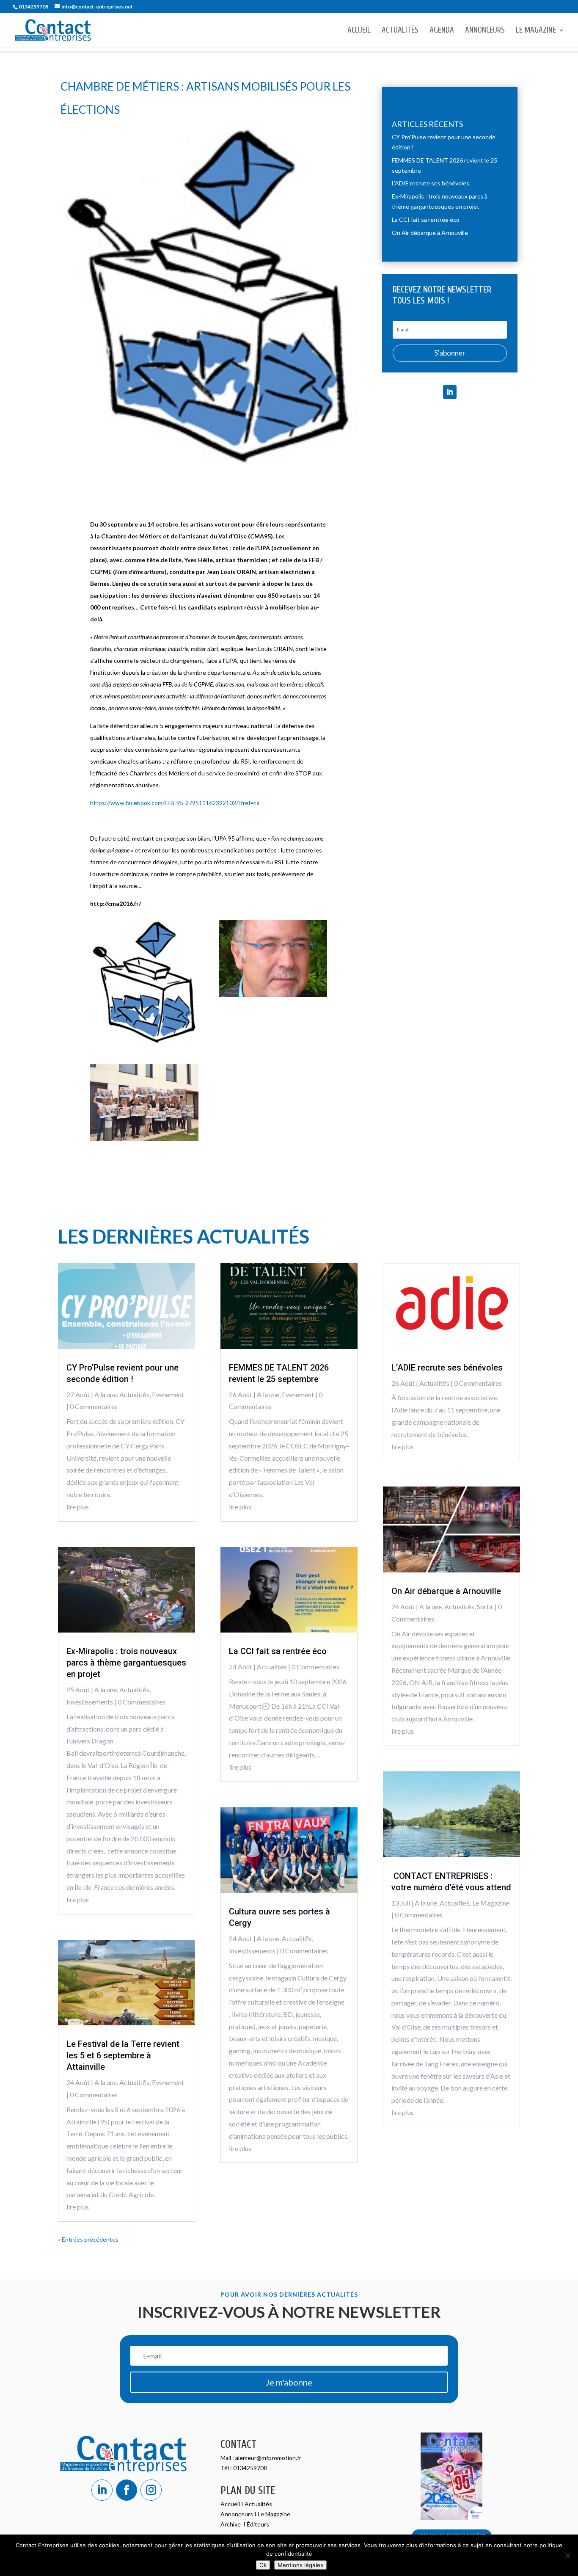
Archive (231, 2524)
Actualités (400, 31)
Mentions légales (300, 2565)
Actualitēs (134, 1394)
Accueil (359, 31)
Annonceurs (485, 31)
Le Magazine (536, 31)
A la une (106, 1394)
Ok (263, 2565)
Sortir (485, 1607)
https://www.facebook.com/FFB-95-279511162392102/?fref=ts (175, 803)
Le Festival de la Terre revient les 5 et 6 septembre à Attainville (123, 2055)
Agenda (442, 31)
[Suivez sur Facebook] (127, 2490)
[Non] (567, 2555)
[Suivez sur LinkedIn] (450, 392)
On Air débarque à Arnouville (430, 233)
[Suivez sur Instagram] (151, 2490)
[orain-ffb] (273, 994)
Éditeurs (258, 2524)
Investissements (90, 1702)
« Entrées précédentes (88, 2239)
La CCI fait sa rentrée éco (426, 219)
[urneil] (144, 1041)
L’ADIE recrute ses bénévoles (431, 183)
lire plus (78, 1507)
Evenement (168, 1394)
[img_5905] (144, 1139)
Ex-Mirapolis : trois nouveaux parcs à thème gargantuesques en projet (126, 1663)
